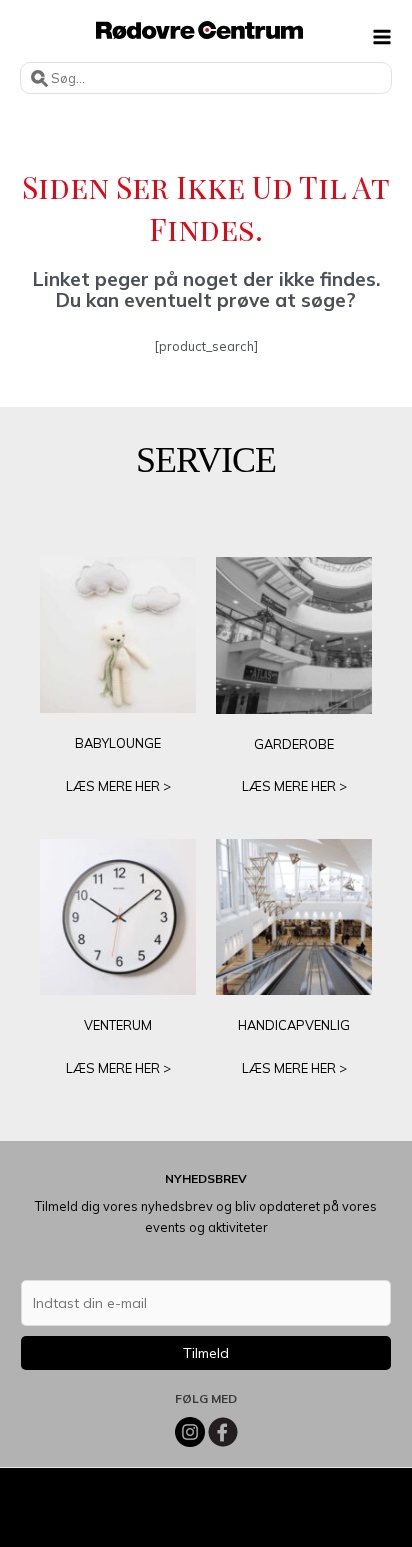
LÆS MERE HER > (118, 786)
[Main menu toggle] (382, 36)
